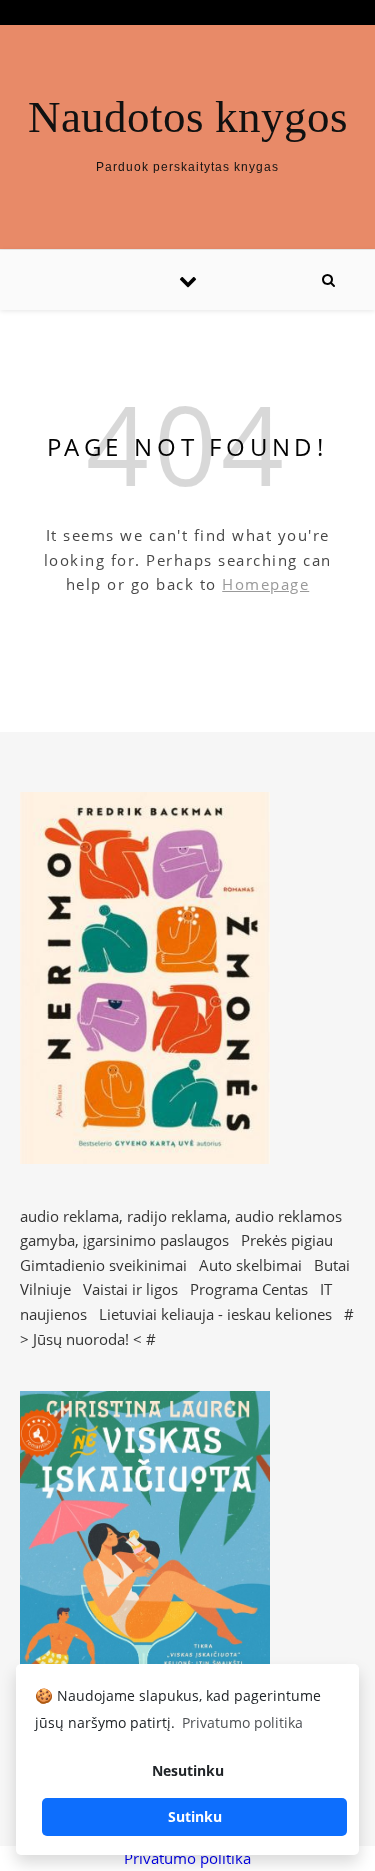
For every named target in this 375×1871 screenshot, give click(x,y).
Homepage (265, 584)
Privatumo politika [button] (242, 1722)
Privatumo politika (187, 1858)
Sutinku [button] (195, 1816)
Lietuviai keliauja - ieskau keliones (215, 1314)
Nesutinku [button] (188, 1770)
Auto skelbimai (250, 1265)
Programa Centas (249, 1289)
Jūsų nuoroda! (81, 1339)
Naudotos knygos (188, 117)
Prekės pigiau (287, 1240)
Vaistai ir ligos (130, 1289)
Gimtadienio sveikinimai (103, 1265)
